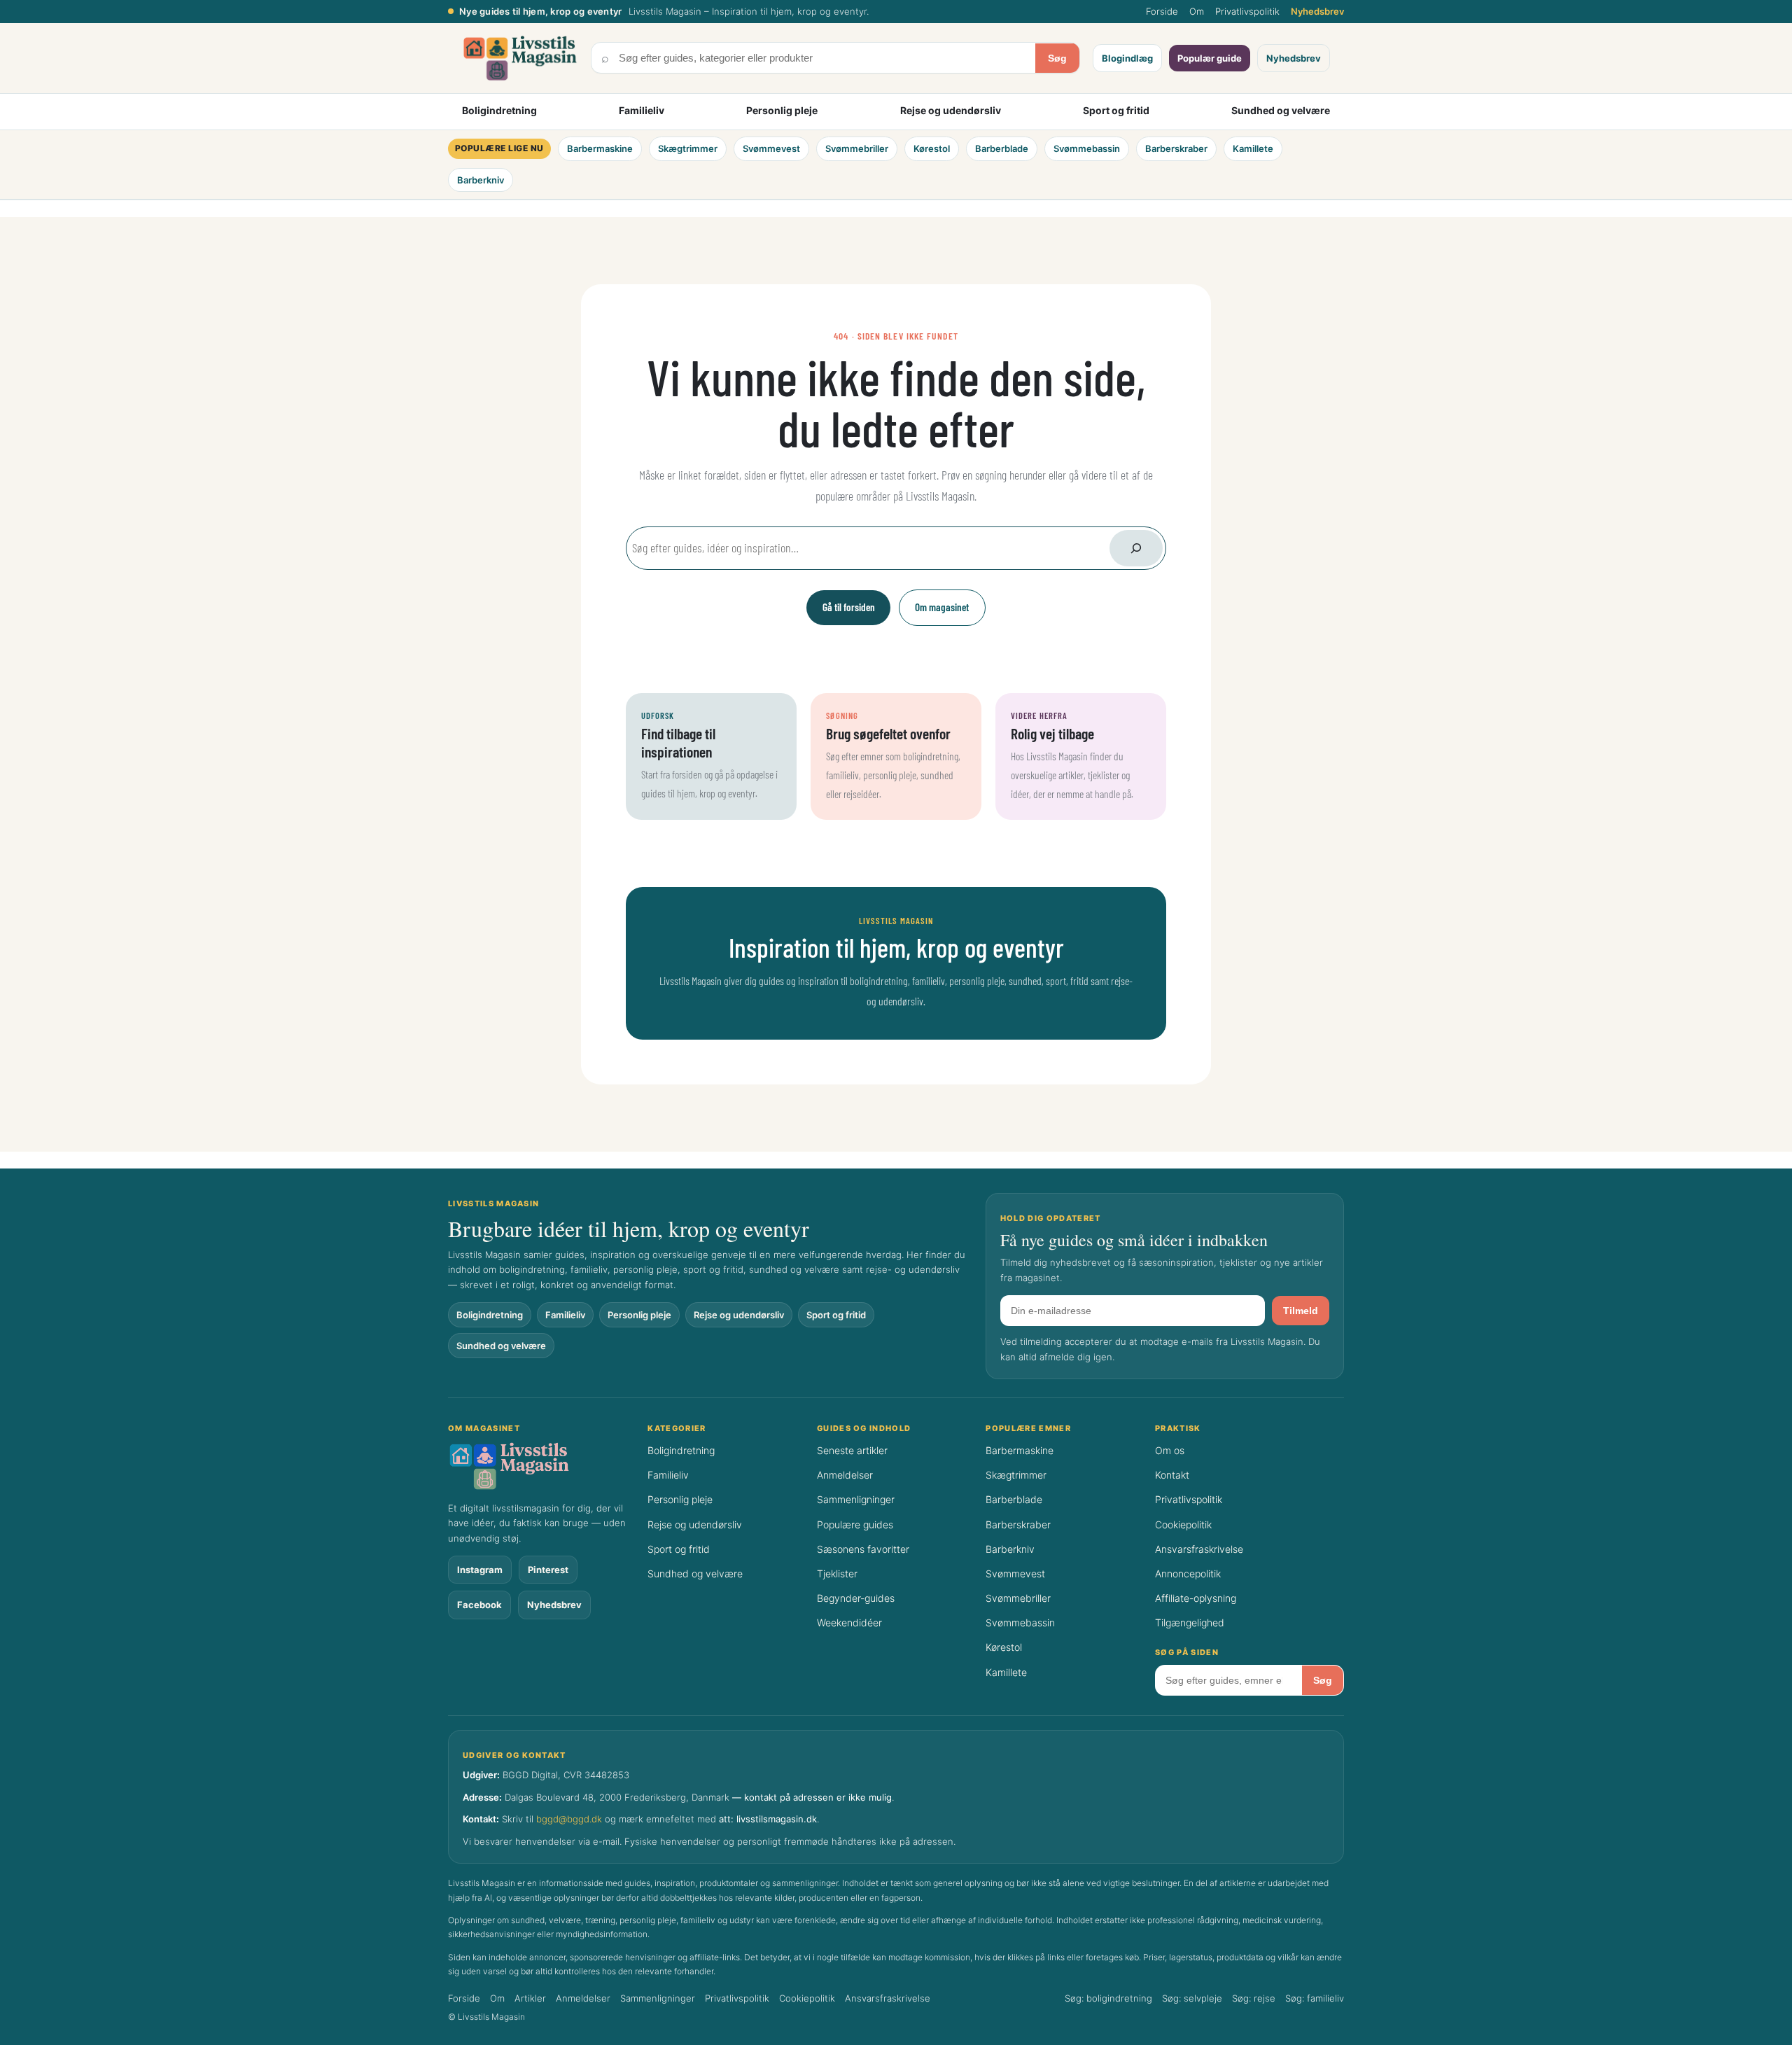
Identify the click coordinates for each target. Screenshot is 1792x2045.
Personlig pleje (782, 110)
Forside (1162, 11)
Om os (1170, 1450)
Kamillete (1253, 148)
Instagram (480, 1570)
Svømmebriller (857, 148)
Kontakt (1172, 1475)
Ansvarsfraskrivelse (1199, 1549)
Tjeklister (837, 1573)
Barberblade (1002, 148)
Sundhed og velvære (1281, 110)
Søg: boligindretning (1108, 1998)
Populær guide (1210, 58)
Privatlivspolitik (1247, 11)
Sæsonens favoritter (863, 1549)
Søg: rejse (1254, 1998)
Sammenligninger (856, 1499)
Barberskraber (1176, 148)
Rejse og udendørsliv (951, 110)
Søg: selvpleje (1192, 1998)
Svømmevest (771, 148)
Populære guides (855, 1524)
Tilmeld (1301, 1311)
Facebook (479, 1605)
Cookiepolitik (1183, 1524)
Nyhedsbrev (1317, 11)
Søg (1057, 58)
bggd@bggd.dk (569, 1819)
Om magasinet (942, 607)
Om (1197, 11)
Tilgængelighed (1190, 1622)
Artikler (530, 1998)
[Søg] (1136, 548)
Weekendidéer (849, 1622)
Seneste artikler (852, 1450)
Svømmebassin (1087, 148)
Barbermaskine (600, 148)
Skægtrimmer (688, 148)
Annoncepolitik (1188, 1573)
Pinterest (548, 1570)
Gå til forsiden (849, 607)
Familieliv (642, 110)
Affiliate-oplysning (1196, 1598)
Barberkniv (481, 180)
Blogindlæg (1127, 58)
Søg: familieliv (1315, 1998)
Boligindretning (499, 110)
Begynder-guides (856, 1598)
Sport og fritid (1116, 110)
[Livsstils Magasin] (540, 1466)
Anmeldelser (845, 1475)
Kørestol (932, 148)
